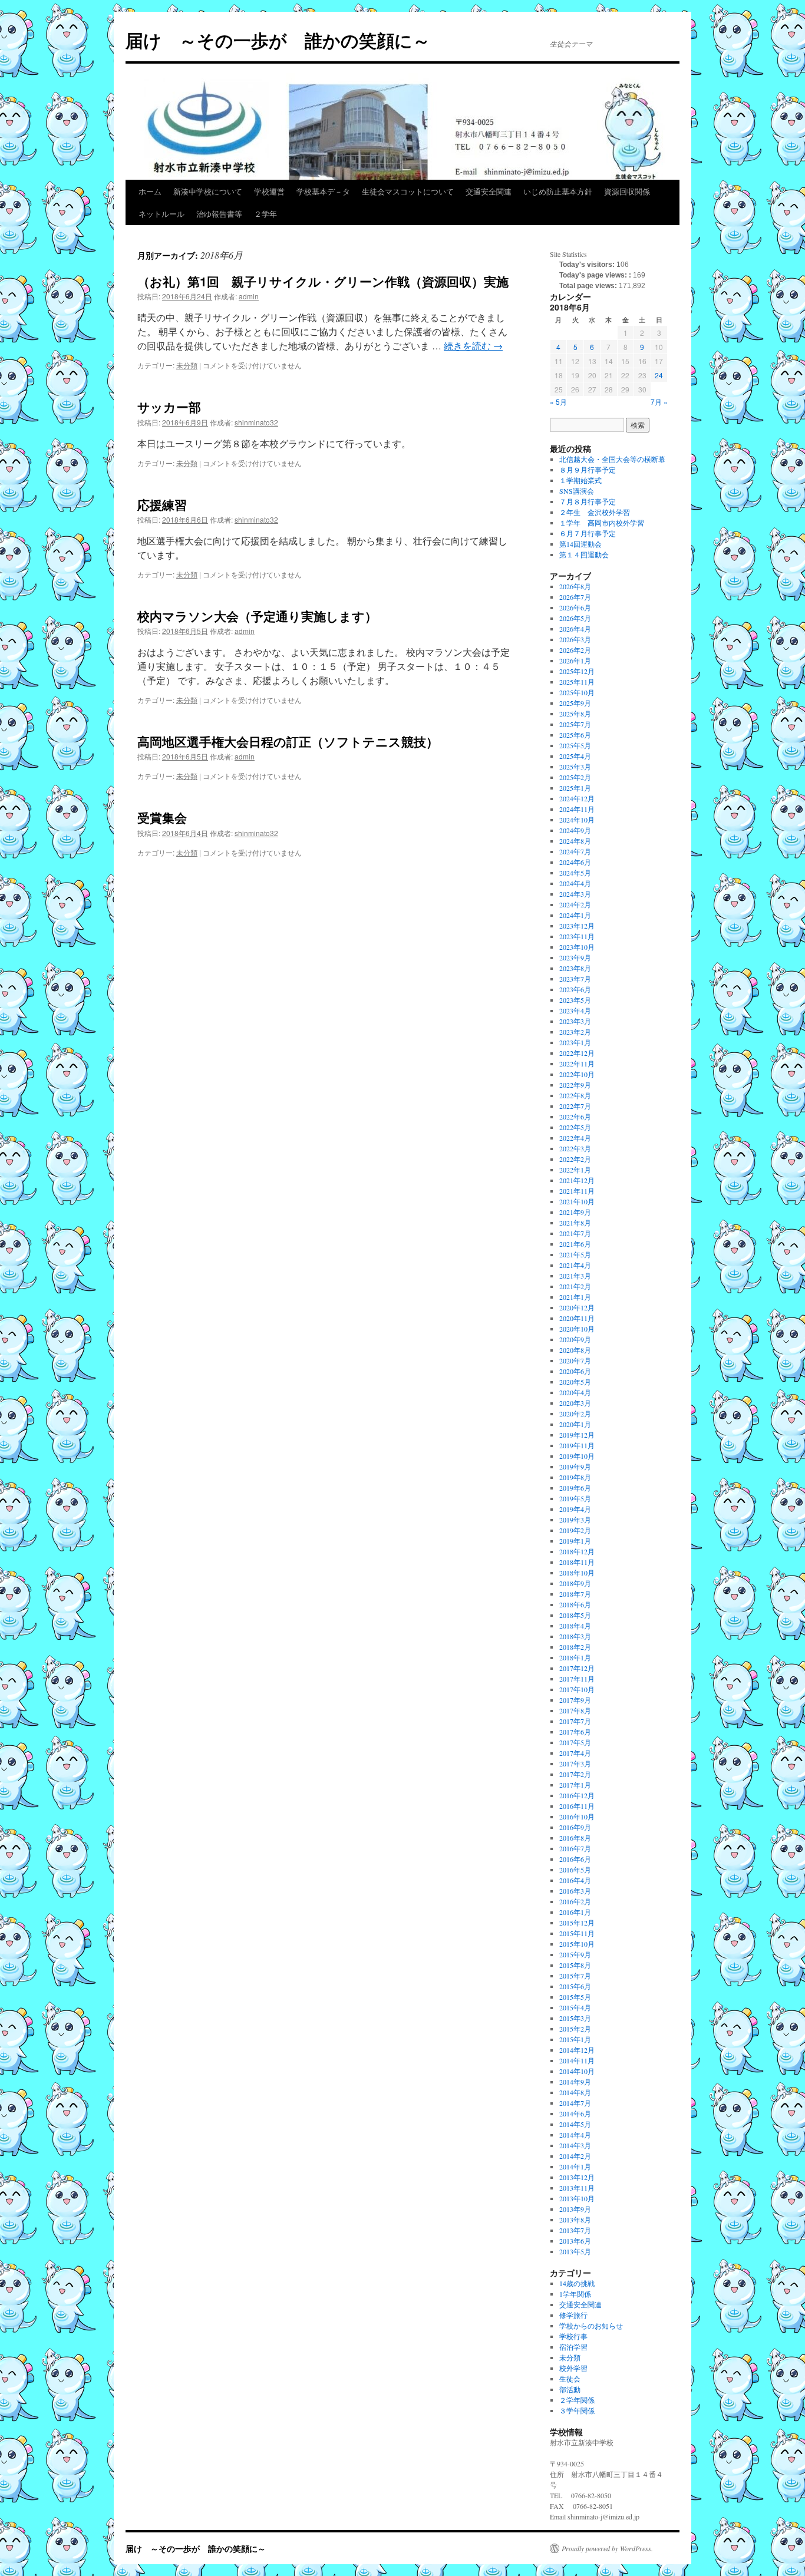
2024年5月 (575, 873)
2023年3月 (575, 1021)
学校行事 (573, 2336)
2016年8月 (575, 1838)
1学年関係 (575, 2294)
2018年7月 (575, 1594)
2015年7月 (575, 1976)
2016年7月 (575, 1848)
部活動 (570, 2389)
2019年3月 (575, 1520)
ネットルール (161, 214)
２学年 (265, 214)
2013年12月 (577, 2177)
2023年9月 (575, 957)
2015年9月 (575, 1954)
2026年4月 (575, 629)
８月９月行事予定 (588, 470)
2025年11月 (577, 682)
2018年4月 (575, 1626)
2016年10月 (577, 1817)
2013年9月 (575, 2209)
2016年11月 (577, 1806)
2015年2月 (575, 2029)
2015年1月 (575, 2039)
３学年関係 (577, 2410)
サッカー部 (169, 407)
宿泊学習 (573, 2347)
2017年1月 (575, 1785)
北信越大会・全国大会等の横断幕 (612, 459)
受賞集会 (162, 817)
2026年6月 (575, 607)
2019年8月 (575, 1477)
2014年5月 (575, 2124)
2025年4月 (575, 756)
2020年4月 (575, 1392)
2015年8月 (575, 1965)
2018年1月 (575, 1657)
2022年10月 (577, 1074)
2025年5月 (575, 745)
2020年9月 (575, 1339)
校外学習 (573, 2368)
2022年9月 (575, 1085)
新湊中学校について (208, 191)
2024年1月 (575, 915)
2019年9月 (575, 1467)
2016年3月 (575, 1891)
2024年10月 (577, 820)
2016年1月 (575, 1912)
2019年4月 (575, 1509)
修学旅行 (573, 2315)
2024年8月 (575, 841)
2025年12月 (577, 671)
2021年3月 (575, 1276)
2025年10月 (577, 692)
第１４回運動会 (584, 554)
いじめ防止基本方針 (558, 191)
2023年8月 (575, 968)
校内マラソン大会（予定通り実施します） (257, 616)
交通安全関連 (489, 191)
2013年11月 (577, 2188)
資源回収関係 (627, 191)
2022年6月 (575, 1117)
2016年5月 (575, 1870)
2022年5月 (575, 1127)
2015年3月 (575, 2018)
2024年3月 (575, 894)
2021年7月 (575, 1233)
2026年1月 (575, 660)
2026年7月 (575, 597)
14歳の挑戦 (577, 2283)
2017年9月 (575, 1700)
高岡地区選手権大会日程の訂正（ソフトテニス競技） (288, 741)
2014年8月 (575, 2092)
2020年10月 (577, 1329)
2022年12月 (577, 1053)
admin (249, 296)
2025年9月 (575, 703)
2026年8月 (575, 586)
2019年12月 (577, 1435)
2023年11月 (577, 936)
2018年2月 (575, 1647)
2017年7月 (575, 1721)
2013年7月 (575, 2230)
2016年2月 (575, 1901)
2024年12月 (577, 798)
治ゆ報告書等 (219, 214)
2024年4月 (575, 883)
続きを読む (473, 346)
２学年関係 (577, 2400)
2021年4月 (575, 1265)
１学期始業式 (580, 480)
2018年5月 (575, 1615)
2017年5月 (575, 1742)
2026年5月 (575, 618)
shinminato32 (256, 422)
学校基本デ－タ (323, 191)
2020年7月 (575, 1360)
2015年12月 (577, 1923)
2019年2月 (575, 1530)
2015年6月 (575, 1986)
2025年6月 (575, 735)
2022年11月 (577, 1064)
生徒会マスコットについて (408, 191)
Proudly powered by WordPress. (607, 2548)
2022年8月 (575, 1095)
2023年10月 (577, 947)
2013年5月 (575, 2251)
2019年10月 (577, 1456)
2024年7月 (575, 851)
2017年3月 (575, 1763)
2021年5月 (575, 1254)
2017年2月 (575, 1774)
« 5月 (558, 402)
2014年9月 (575, 2082)
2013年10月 (577, 2198)
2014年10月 (577, 2071)
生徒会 (570, 2379)
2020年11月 (577, 1318)
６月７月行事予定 (588, 533)
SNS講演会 (577, 491)
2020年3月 (575, 1403)
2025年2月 (575, 777)
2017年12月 (577, 1668)
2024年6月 (575, 862)
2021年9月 (575, 1212)
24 (659, 375)
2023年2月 (575, 1032)
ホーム (150, 191)
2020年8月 (575, 1350)
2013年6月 (575, 2241)
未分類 (187, 365)
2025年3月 (575, 767)
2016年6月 (575, 1859)
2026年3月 (575, 639)
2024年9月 (575, 830)
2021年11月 (577, 1191)
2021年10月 (577, 1201)
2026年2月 (575, 650)
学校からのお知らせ (591, 2326)
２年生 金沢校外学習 (595, 512)
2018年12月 (577, 1551)
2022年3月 (575, 1148)
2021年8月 (575, 1223)
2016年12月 (577, 1795)
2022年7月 (575, 1106)
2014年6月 (575, 2113)
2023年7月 (575, 979)
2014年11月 (577, 2060)
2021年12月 (577, 1180)
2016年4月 (575, 1880)
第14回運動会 (580, 544)
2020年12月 (577, 1307)
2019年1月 (575, 1541)
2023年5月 (575, 1000)
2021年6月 (575, 1244)
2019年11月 (577, 1445)
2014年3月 (575, 2145)
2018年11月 (577, 1562)
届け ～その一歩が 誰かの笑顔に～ (278, 40)
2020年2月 (575, 1414)
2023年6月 (575, 989)
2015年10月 (577, 1944)
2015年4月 (575, 2007)
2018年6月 (575, 1604)
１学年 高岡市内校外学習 (602, 523)
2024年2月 (575, 904)
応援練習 (162, 504)
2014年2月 (575, 2156)
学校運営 (269, 191)
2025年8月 (575, 714)
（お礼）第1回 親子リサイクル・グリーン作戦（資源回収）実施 (323, 281)
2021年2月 (575, 1286)
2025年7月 (575, 724)
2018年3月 (575, 1636)
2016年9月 (575, 1827)
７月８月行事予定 (588, 501)
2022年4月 (575, 1138)
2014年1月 (575, 2167)
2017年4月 (575, 1753)
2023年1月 (575, 1042)
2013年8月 (575, 2220)
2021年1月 (575, 1297)
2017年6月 (575, 1732)
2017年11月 (577, 1679)
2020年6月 (575, 1371)
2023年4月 (575, 1010)
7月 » (659, 402)
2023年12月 (577, 926)
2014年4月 (575, 2135)
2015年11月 (577, 1933)
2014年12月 (577, 2050)
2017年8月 (575, 1710)
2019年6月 (575, 1488)
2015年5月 (575, 1997)
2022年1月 (575, 1170)
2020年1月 (575, 1424)
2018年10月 (577, 1573)
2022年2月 (575, 1159)
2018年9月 (575, 1583)
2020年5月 (575, 1382)
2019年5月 (575, 1498)
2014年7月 (575, 2103)
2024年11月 (577, 809)
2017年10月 (577, 1689)
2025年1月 (575, 788)
